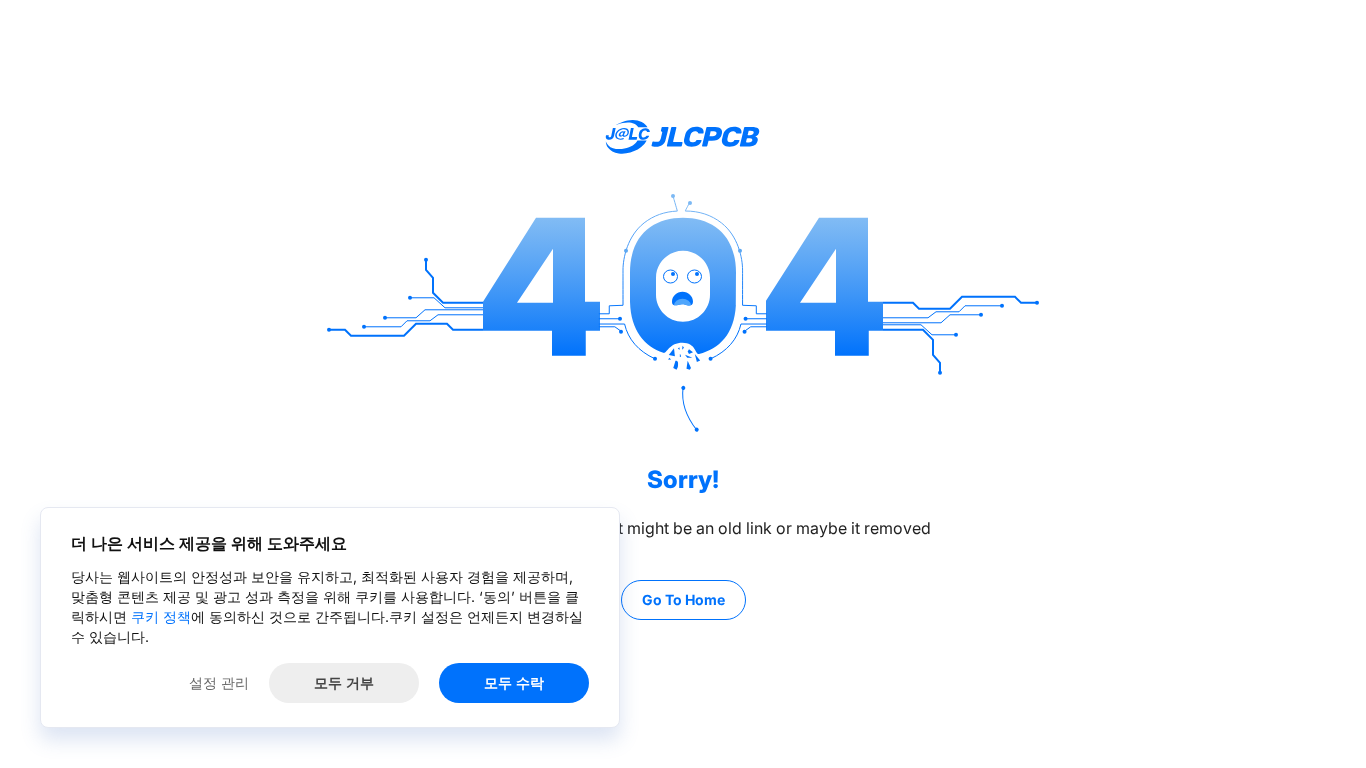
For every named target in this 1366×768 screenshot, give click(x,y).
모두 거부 (344, 682)
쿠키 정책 (161, 616)
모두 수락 (514, 682)
